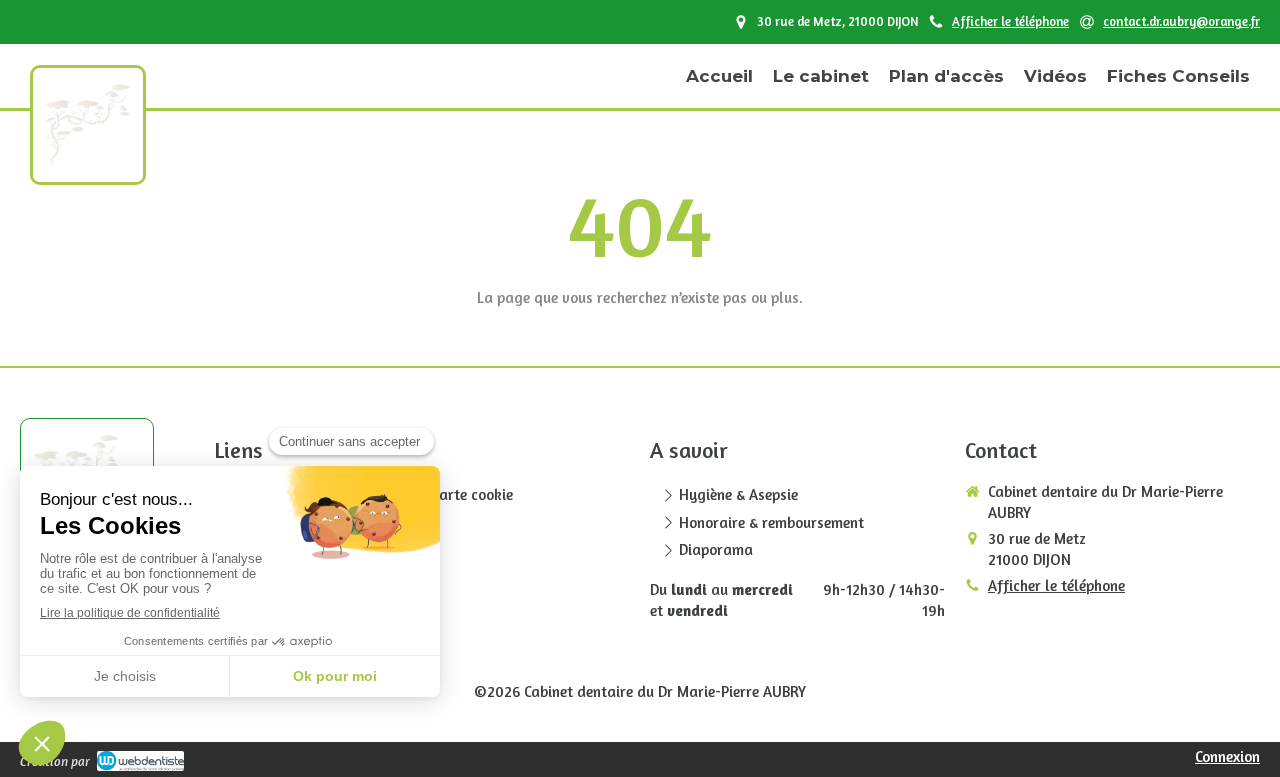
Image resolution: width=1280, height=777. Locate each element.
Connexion (1227, 756)
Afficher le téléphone (1010, 21)
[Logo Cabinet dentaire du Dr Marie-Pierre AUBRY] (88, 162)
